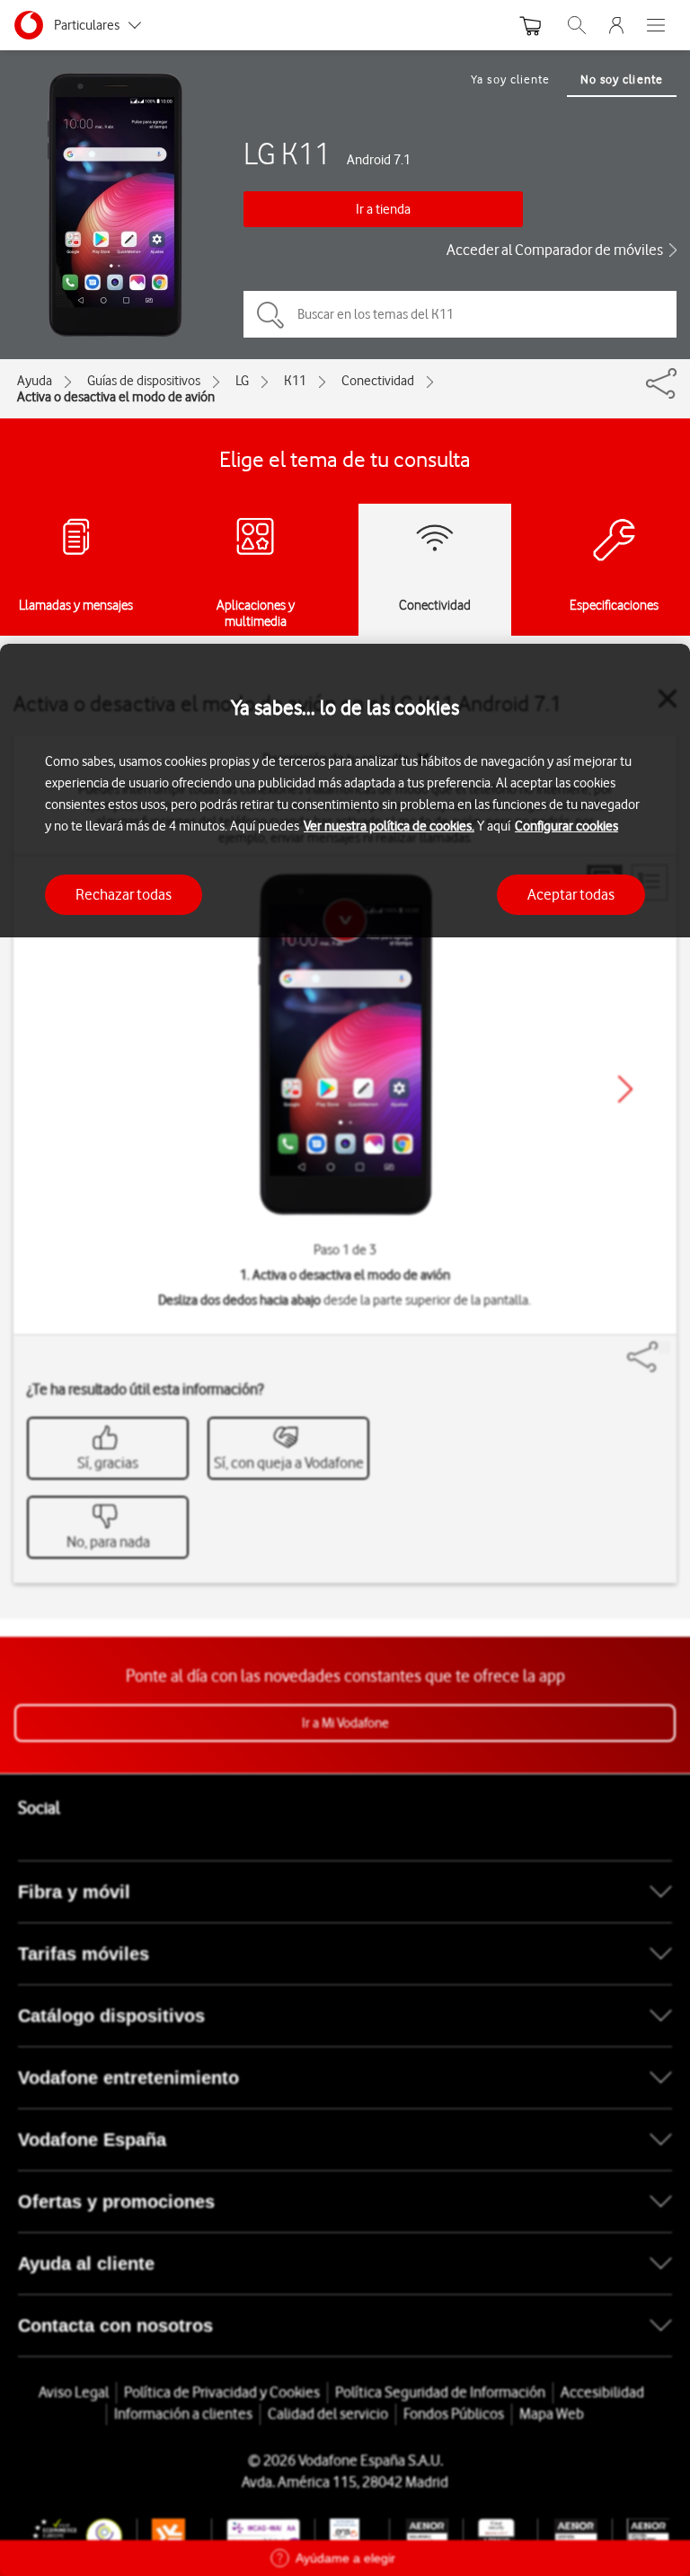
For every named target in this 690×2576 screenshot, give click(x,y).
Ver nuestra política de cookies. (389, 826)
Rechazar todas (124, 894)
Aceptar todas (571, 894)
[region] (345, 1610)
